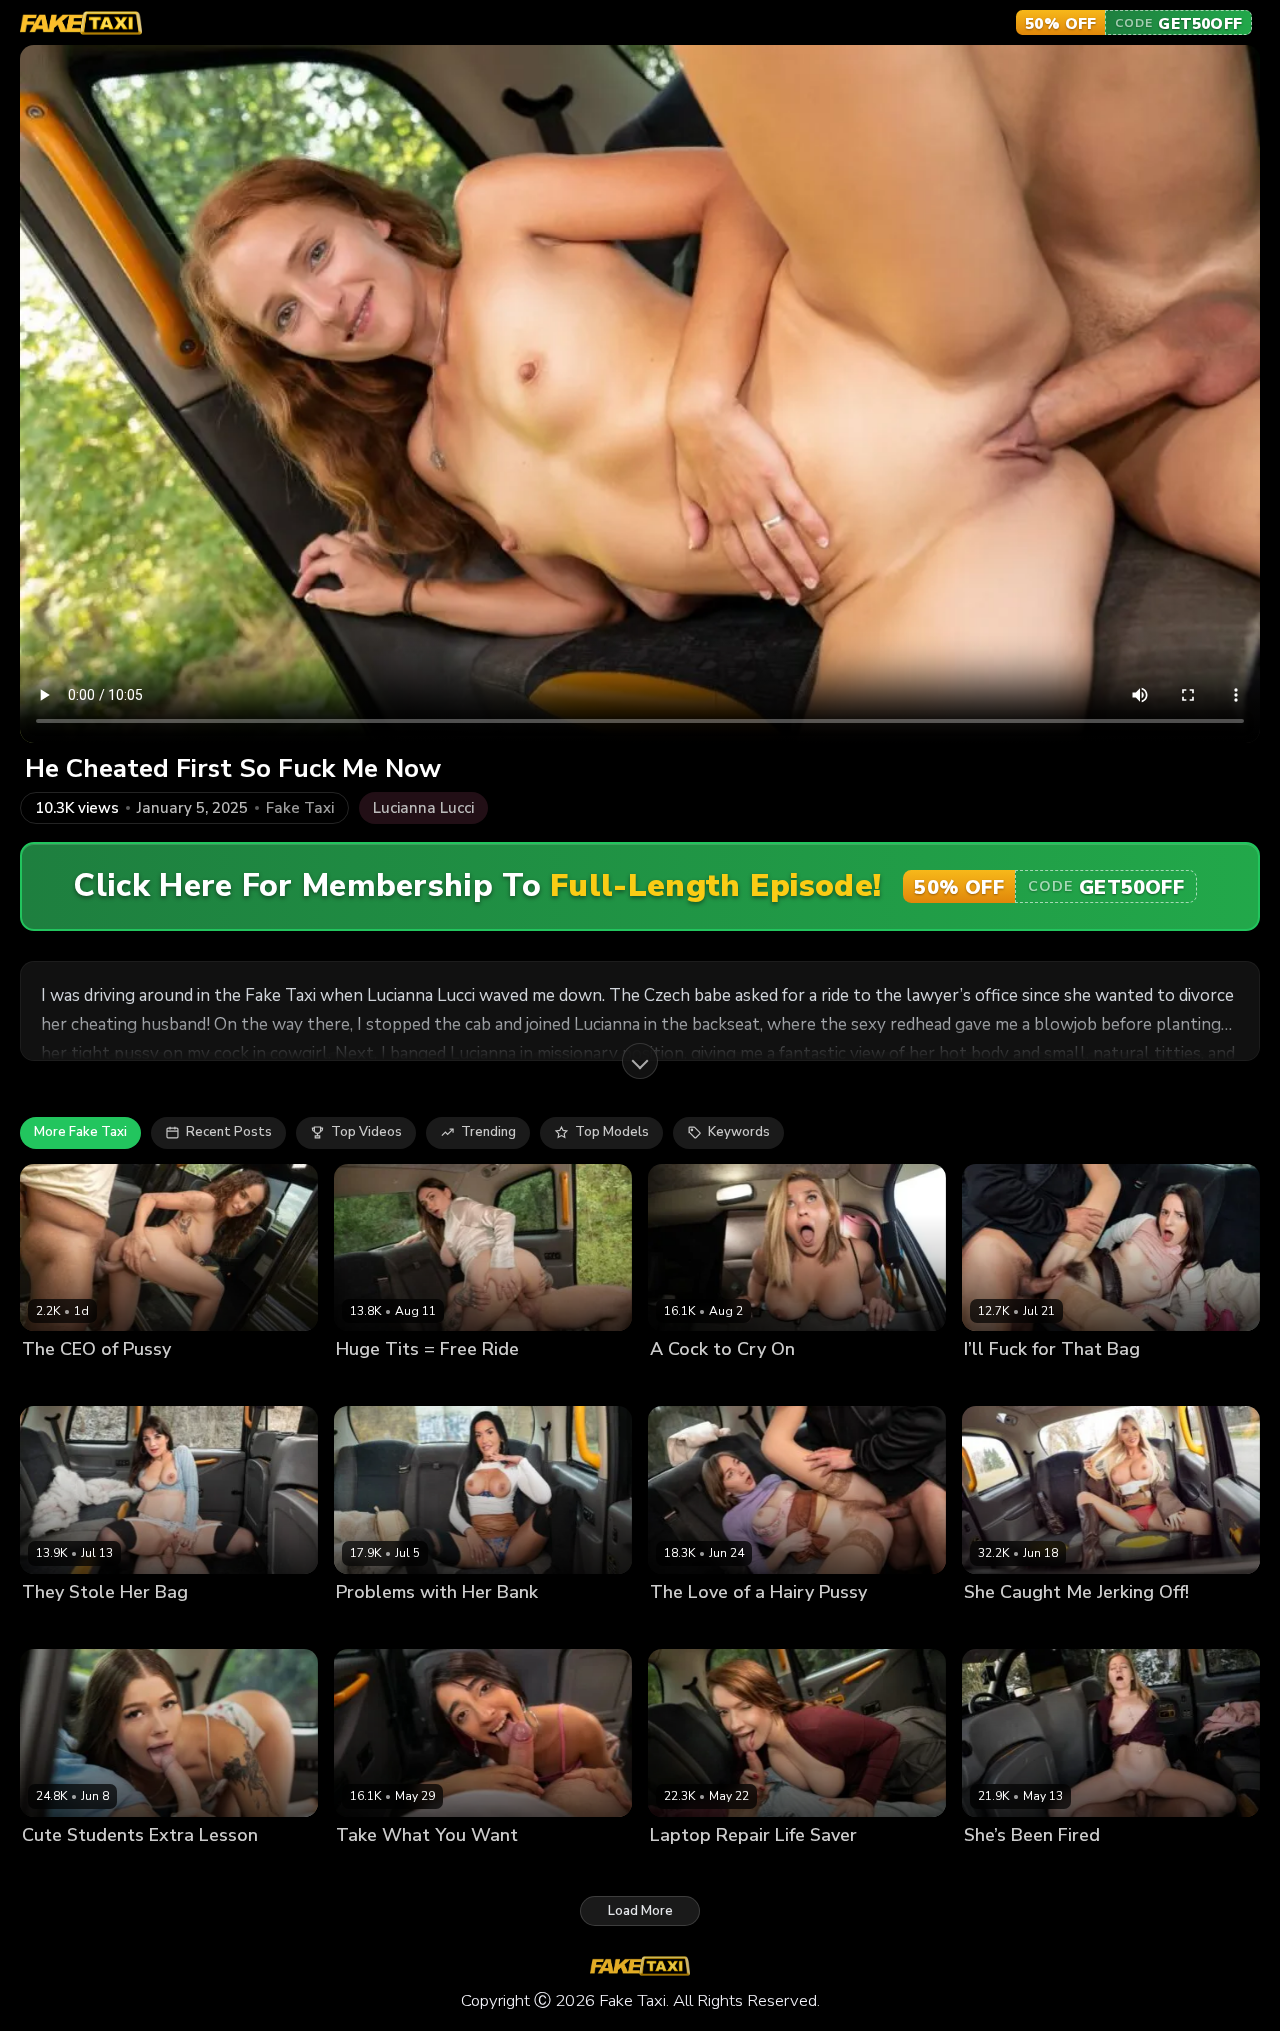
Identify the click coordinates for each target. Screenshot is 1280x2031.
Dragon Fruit (1003, 1383)
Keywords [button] (739, 1132)
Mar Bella (680, 1383)
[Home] (81, 23)
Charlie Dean (1079, 1868)
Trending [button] (488, 1132)
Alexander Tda (152, 1625)
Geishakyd (55, 1383)
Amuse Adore (379, 1383)
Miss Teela (998, 1625)
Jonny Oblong (761, 1383)
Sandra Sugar (694, 1625)
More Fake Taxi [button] (80, 1132)
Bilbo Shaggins (477, 1383)
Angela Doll (374, 1625)
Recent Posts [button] (229, 1132)
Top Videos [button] (366, 1132)
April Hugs (997, 1868)
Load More (640, 1911)
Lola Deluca (60, 1625)
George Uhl (1086, 1383)
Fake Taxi (300, 808)
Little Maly (128, 1383)
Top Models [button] (612, 1132)
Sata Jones (684, 1868)
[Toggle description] (640, 1061)
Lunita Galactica (387, 1868)
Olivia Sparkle (66, 1868)
